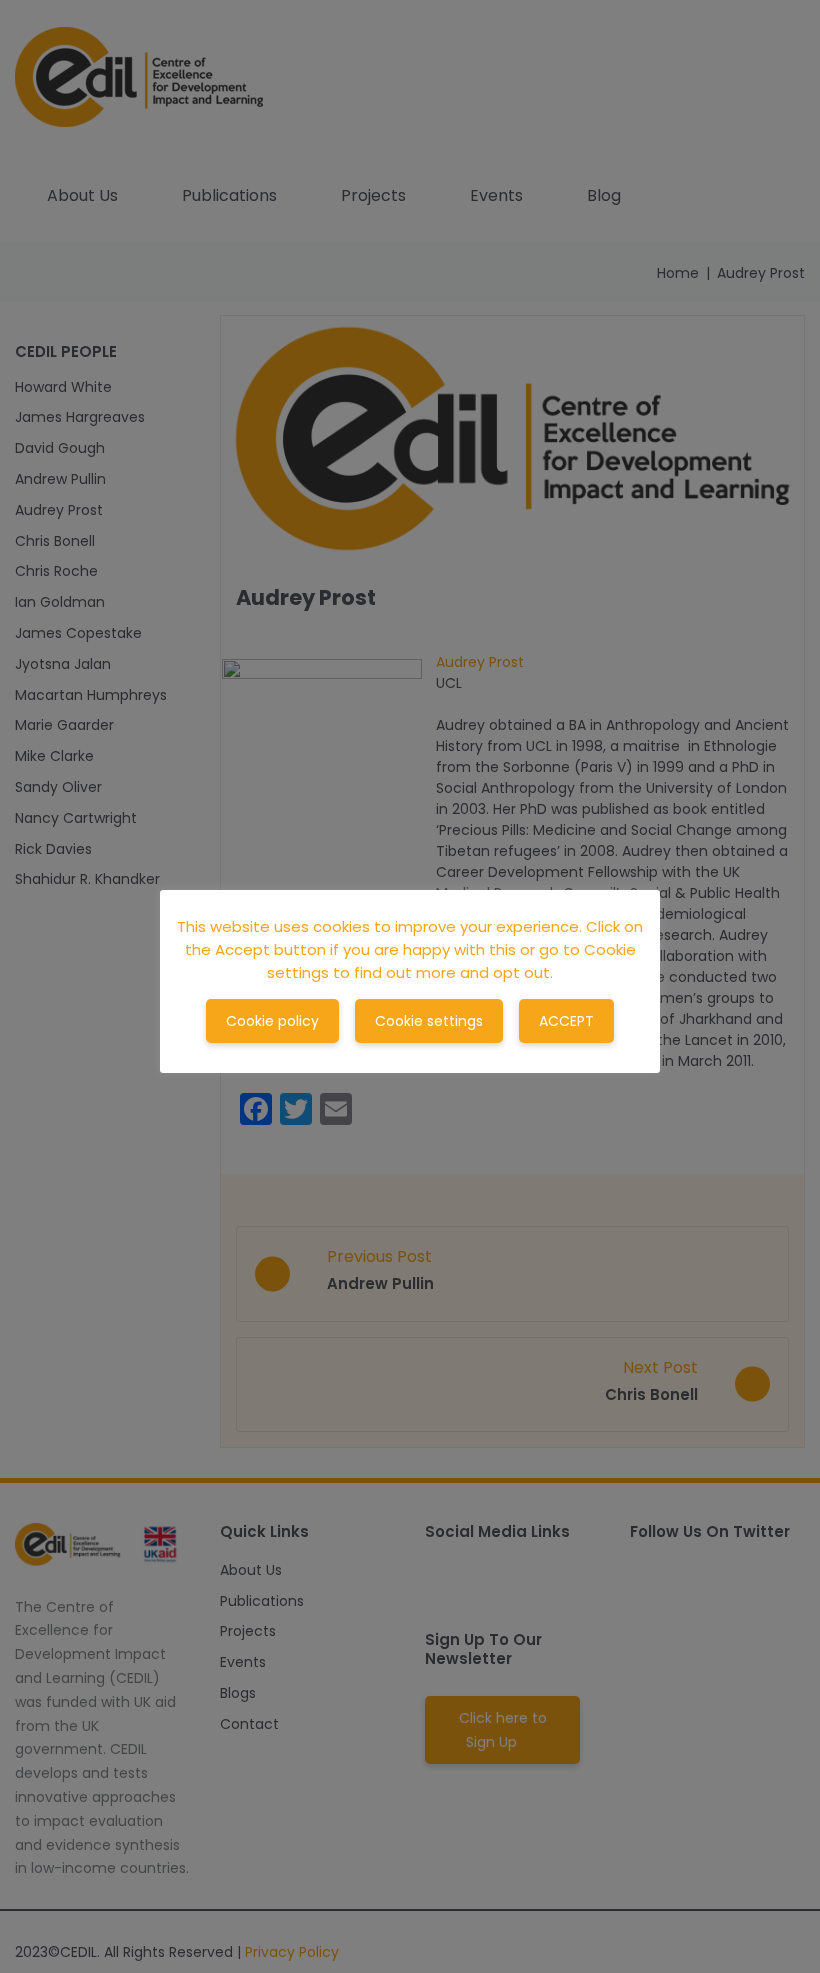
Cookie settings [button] (429, 1021)
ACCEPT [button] (566, 1021)
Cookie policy (272, 1021)
